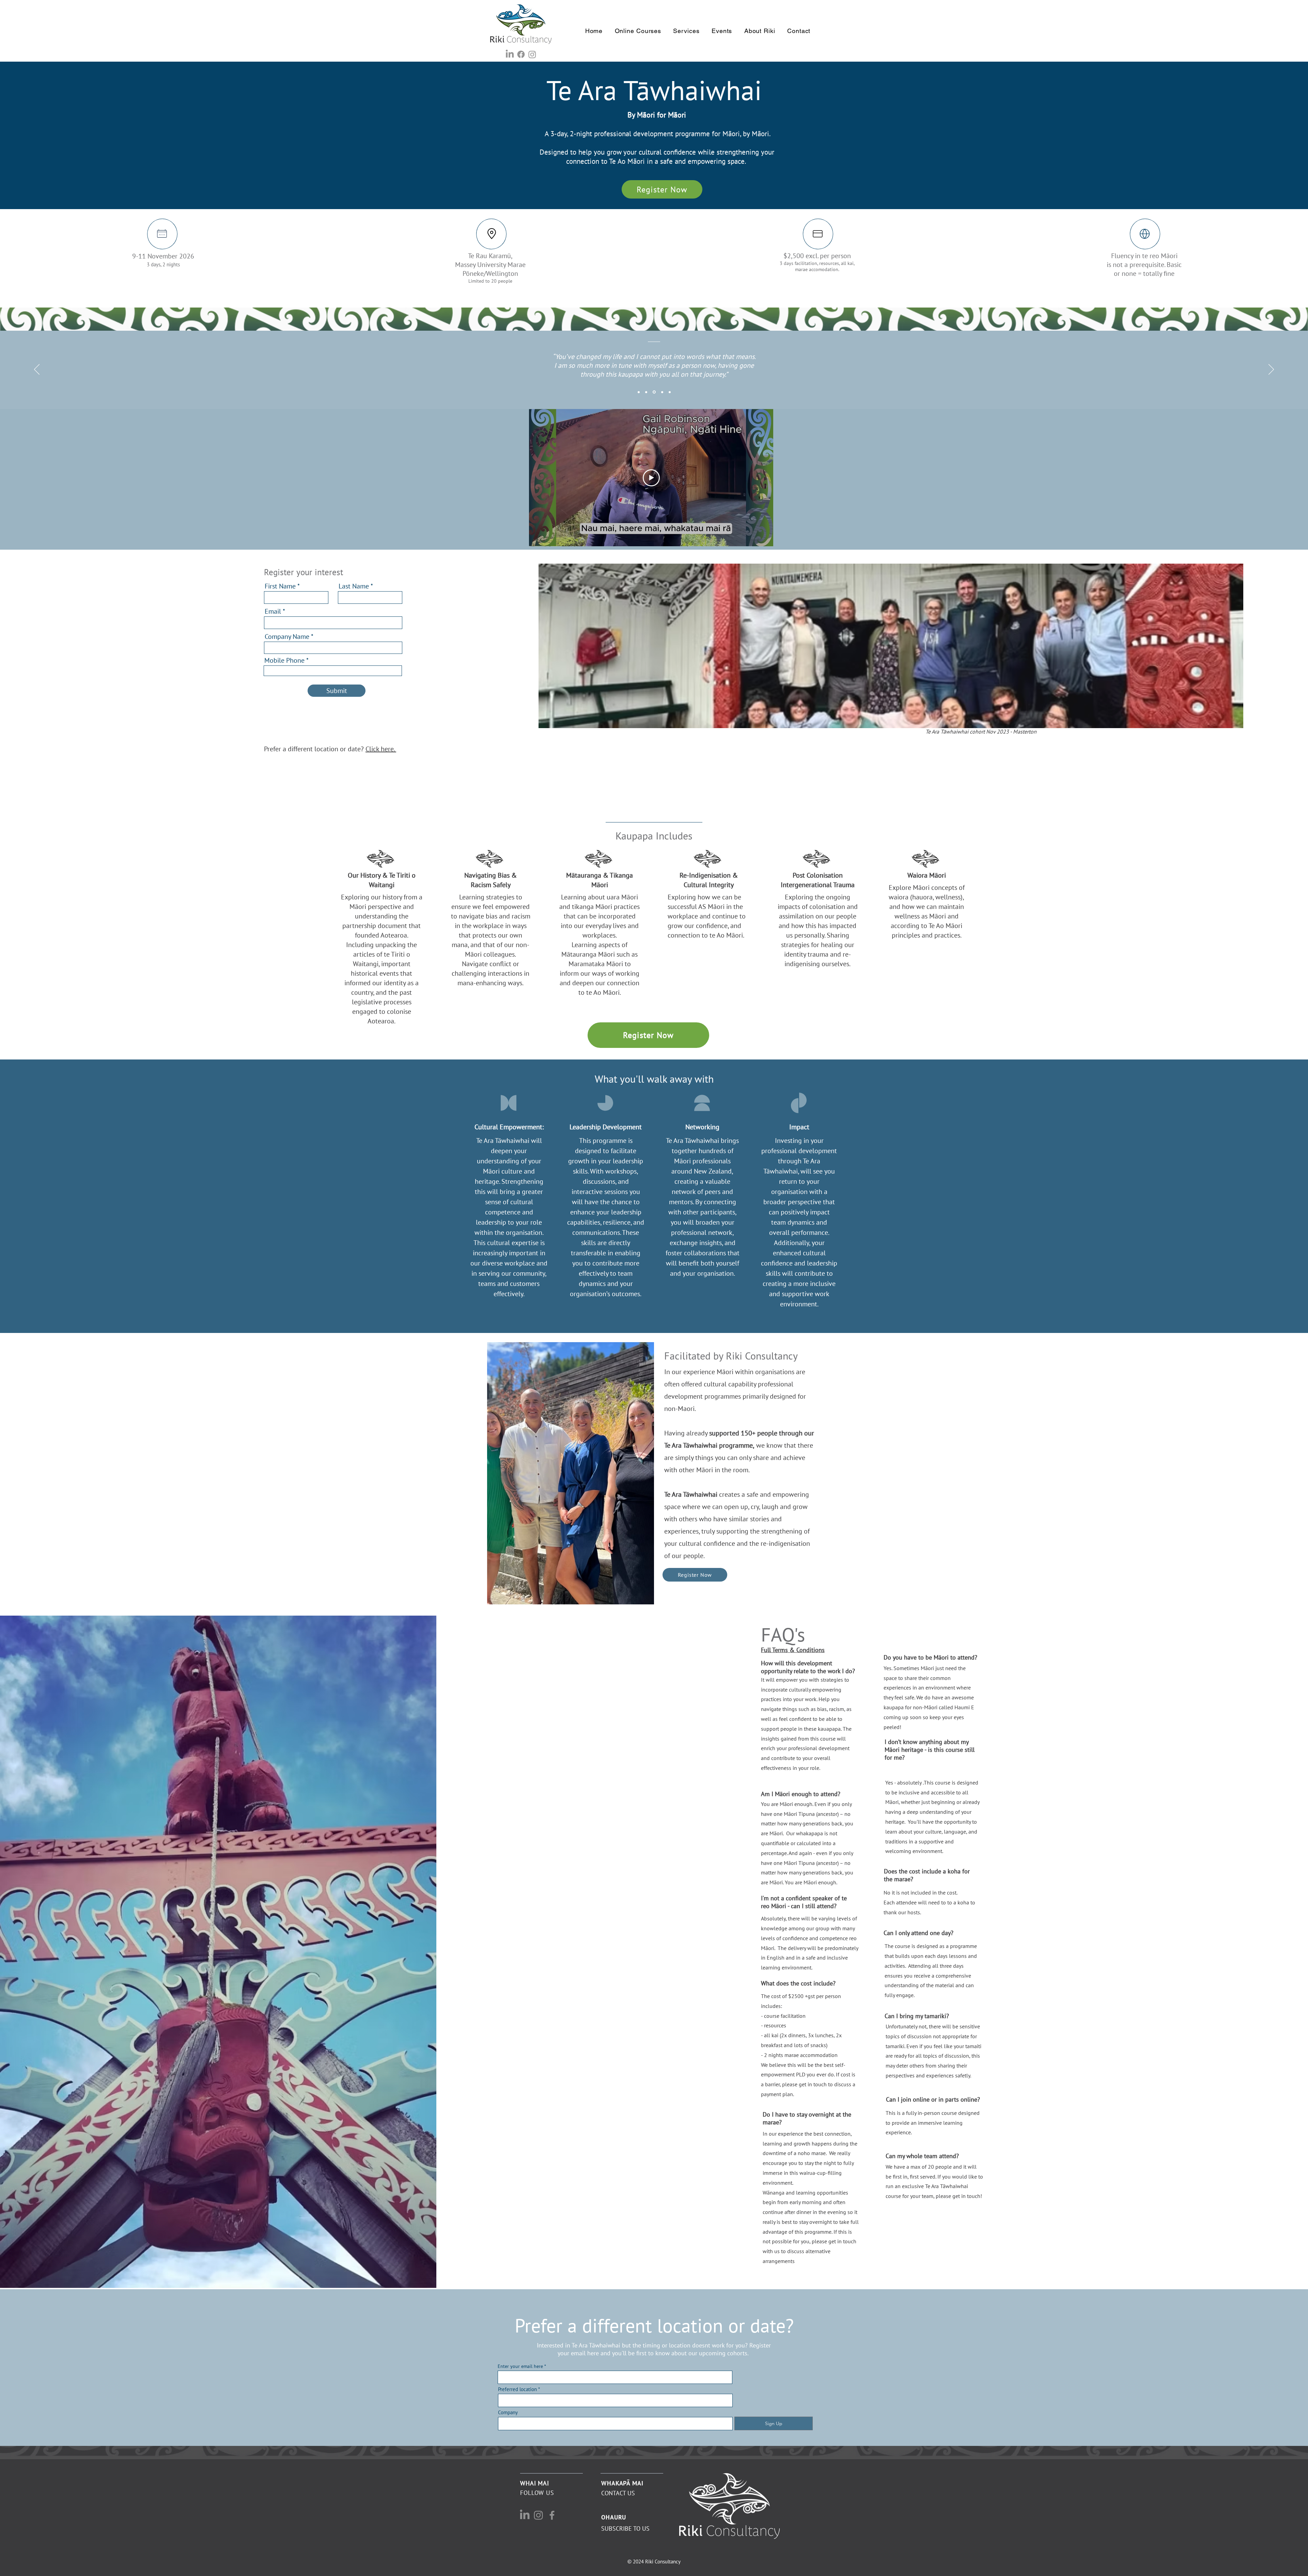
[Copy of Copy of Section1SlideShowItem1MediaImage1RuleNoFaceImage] (654, 392)
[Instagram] (532, 54)
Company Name (287, 637)
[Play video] (651, 478)
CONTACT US (618, 2493)
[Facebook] (521, 54)
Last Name (354, 586)
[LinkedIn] (510, 54)
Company (508, 2412)
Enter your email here (520, 2366)
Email (273, 611)
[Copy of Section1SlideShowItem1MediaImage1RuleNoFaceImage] (646, 392)
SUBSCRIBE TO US (625, 2528)
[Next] (1271, 370)
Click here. (381, 749)
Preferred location (517, 2389)
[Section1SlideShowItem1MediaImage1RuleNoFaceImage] (639, 392)
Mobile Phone (284, 660)
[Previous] (37, 370)
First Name (280, 586)
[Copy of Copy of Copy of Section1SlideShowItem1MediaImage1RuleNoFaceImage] (661, 392)
